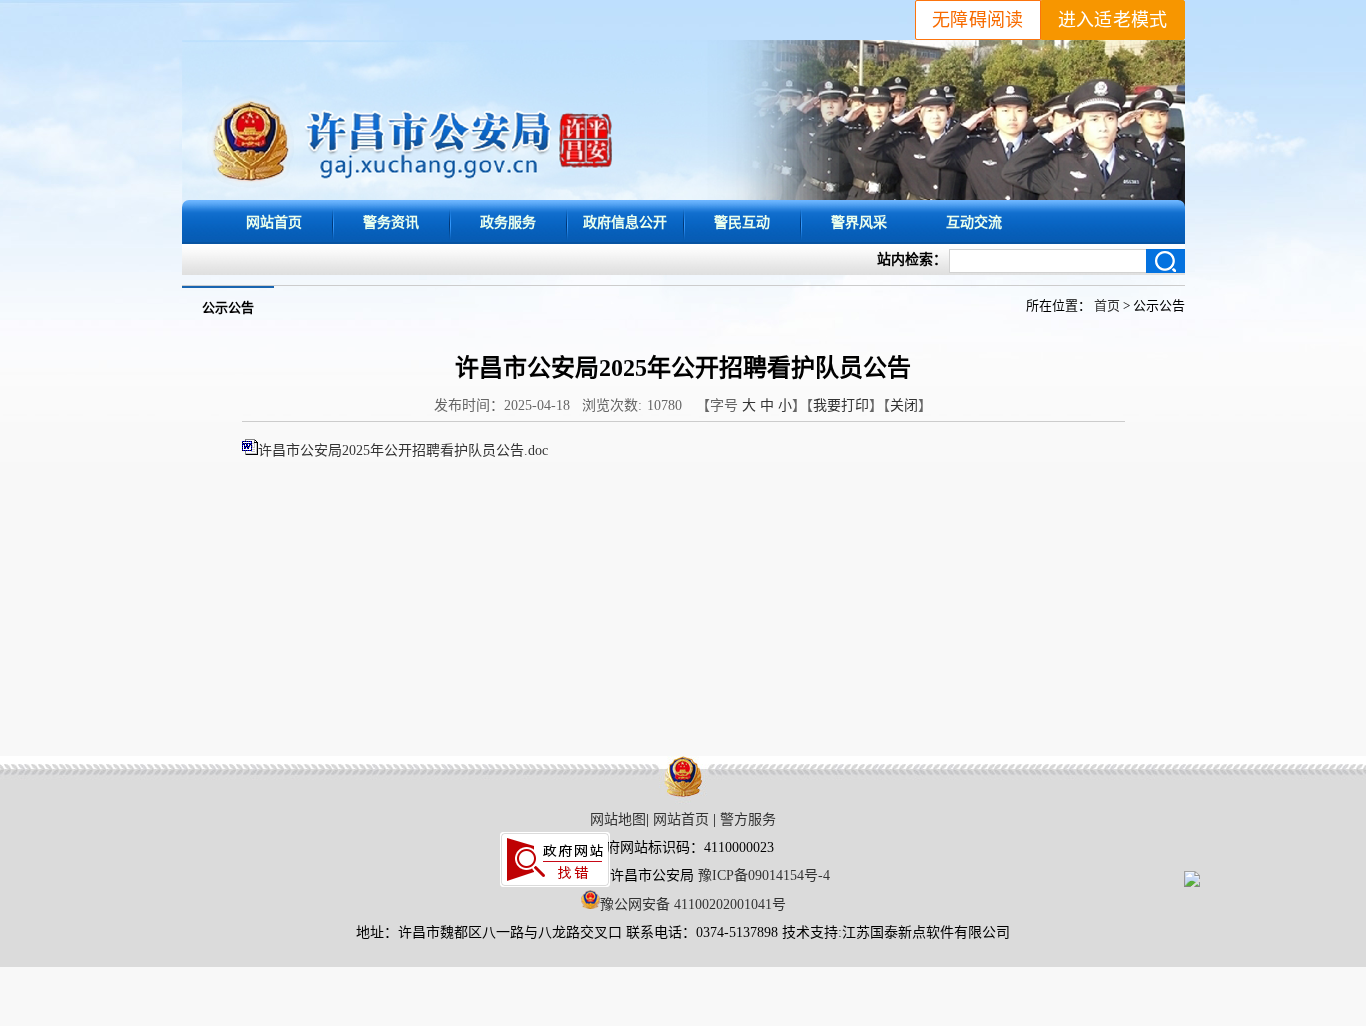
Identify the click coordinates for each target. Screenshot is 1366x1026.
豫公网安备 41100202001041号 (693, 904)
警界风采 (859, 222)
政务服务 (508, 222)
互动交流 (974, 222)
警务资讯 (391, 222)
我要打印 (841, 405)
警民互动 (742, 222)
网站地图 (618, 819)
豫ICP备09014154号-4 (764, 875)
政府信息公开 (625, 222)
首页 (1107, 305)
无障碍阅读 (978, 20)
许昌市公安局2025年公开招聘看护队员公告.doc (403, 450)
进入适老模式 (1113, 20)
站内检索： (912, 259)
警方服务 (748, 819)
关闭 (904, 405)
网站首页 (274, 222)
